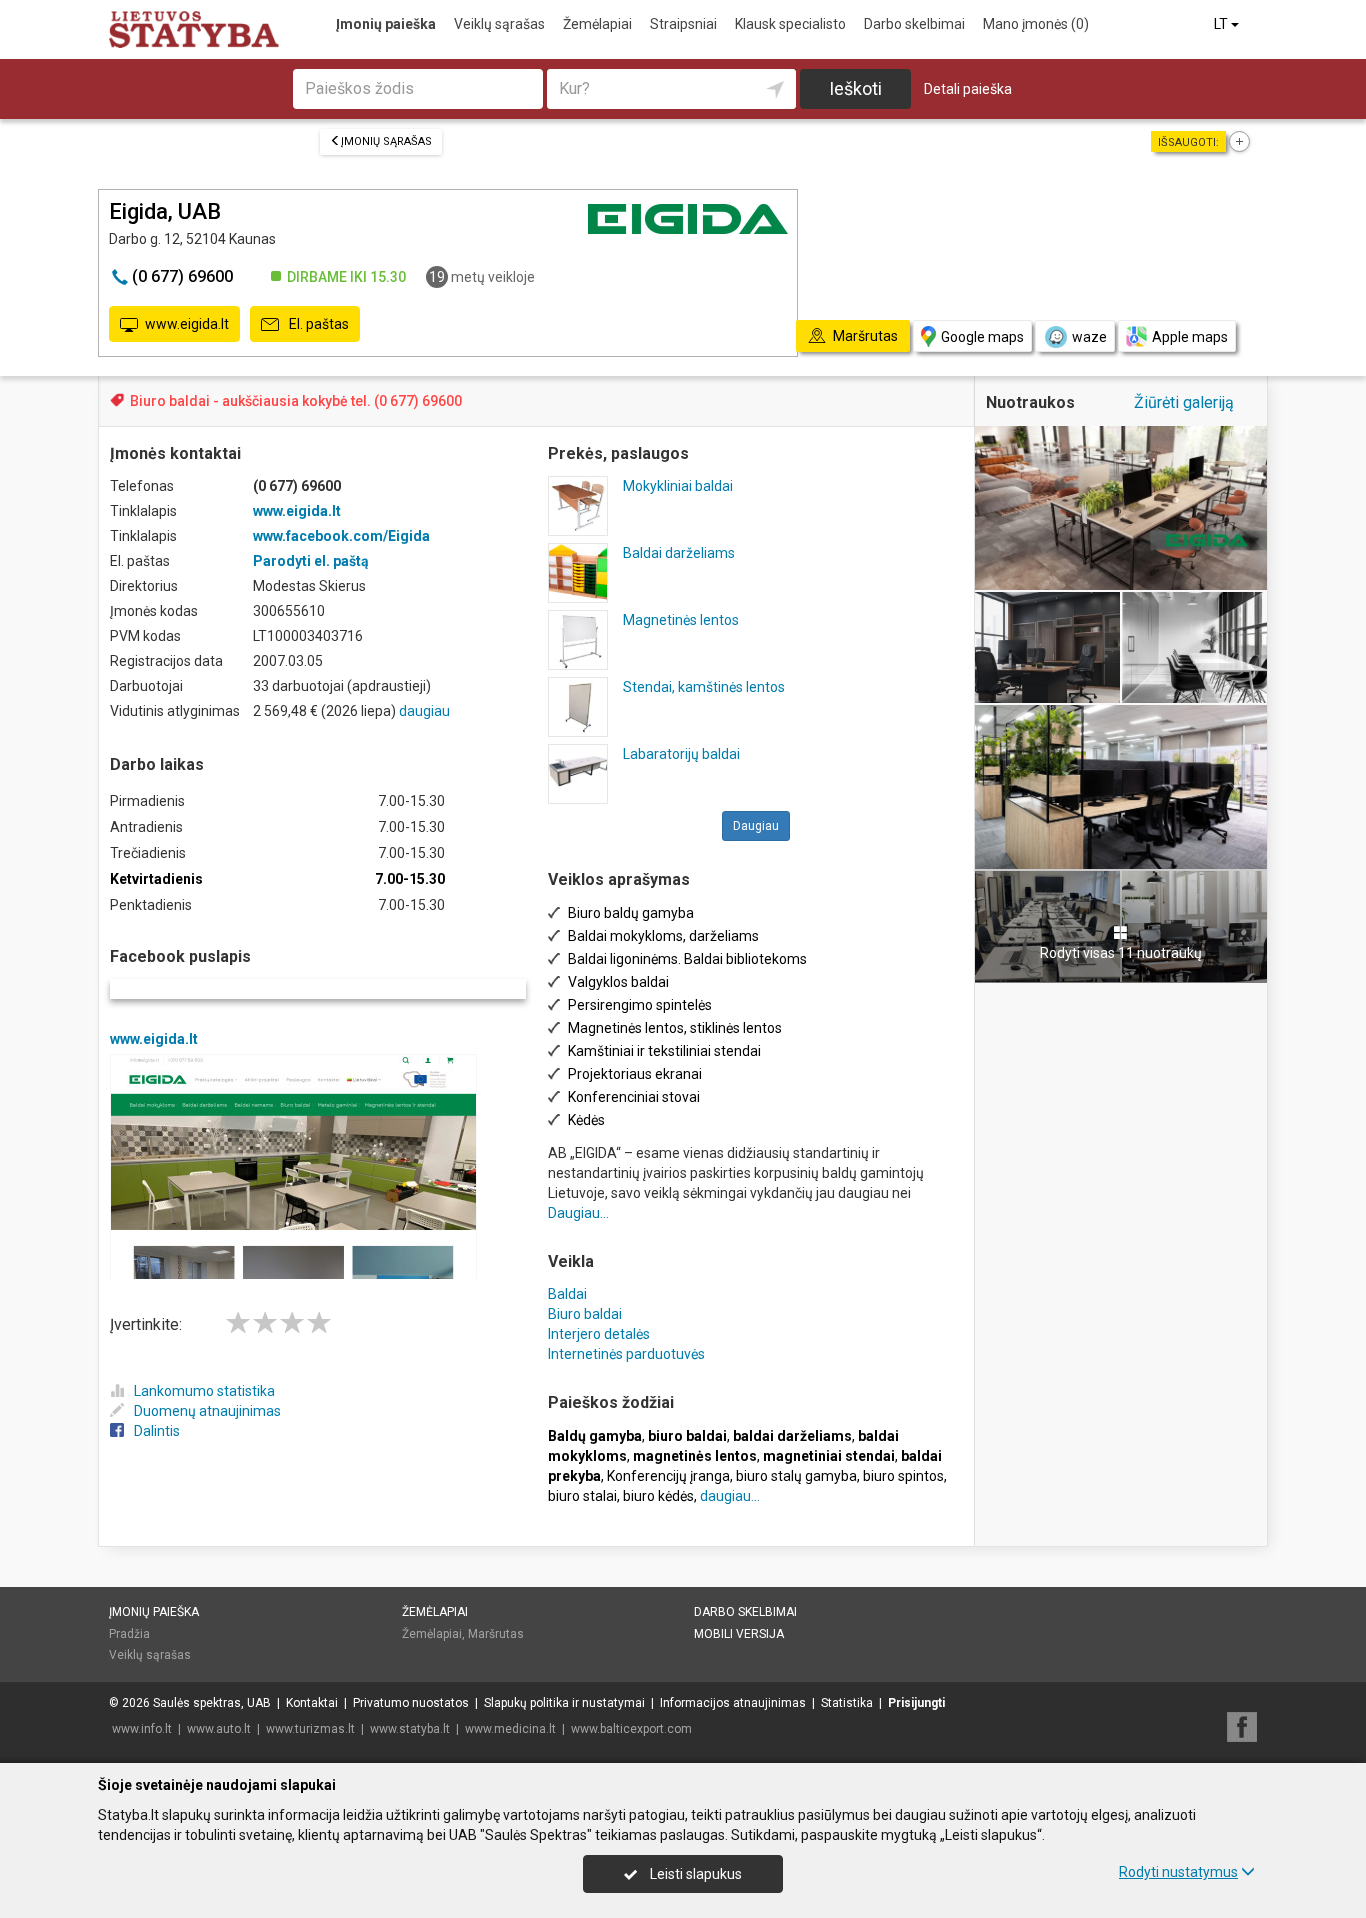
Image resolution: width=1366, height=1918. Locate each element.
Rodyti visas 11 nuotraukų (1121, 953)
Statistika (847, 1703)
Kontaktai (312, 1703)
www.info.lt (142, 1729)
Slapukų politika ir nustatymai (564, 1703)
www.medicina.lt (510, 1729)
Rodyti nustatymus (1178, 1872)
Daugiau (756, 826)
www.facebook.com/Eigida (341, 536)
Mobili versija (739, 1634)
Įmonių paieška (386, 24)
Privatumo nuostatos (411, 1703)
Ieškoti (855, 88)
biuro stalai (582, 1496)
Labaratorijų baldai (681, 754)
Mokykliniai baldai (678, 486)
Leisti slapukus (694, 1874)
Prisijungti (916, 1703)
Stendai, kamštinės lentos (704, 687)
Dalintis (157, 1431)
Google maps (982, 337)
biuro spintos (903, 1476)
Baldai (567, 1294)
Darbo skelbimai (914, 24)
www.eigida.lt (187, 324)
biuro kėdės (658, 1496)
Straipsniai (683, 24)
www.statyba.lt (410, 1729)
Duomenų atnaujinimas (207, 1411)
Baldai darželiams (679, 553)
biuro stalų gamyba (796, 1476)
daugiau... (730, 1496)
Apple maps (1190, 337)
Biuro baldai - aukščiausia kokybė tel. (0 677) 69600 (296, 401)
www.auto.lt (219, 1729)
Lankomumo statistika (204, 1391)
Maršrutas (496, 1634)
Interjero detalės (599, 1334)
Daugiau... (578, 1213)
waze (1089, 337)
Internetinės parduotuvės (626, 1354)
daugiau (424, 711)
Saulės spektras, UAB (212, 1703)
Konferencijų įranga (668, 1476)
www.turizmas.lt (310, 1729)
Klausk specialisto (790, 24)
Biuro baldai (585, 1314)
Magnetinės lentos (681, 620)
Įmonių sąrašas (386, 141)
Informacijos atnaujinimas (733, 1703)
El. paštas (317, 324)
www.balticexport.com (631, 1729)
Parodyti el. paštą (311, 561)
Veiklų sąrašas (499, 24)
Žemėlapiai (597, 24)
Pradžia (129, 1634)
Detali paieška (968, 89)
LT (1222, 24)
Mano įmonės (1036, 24)
